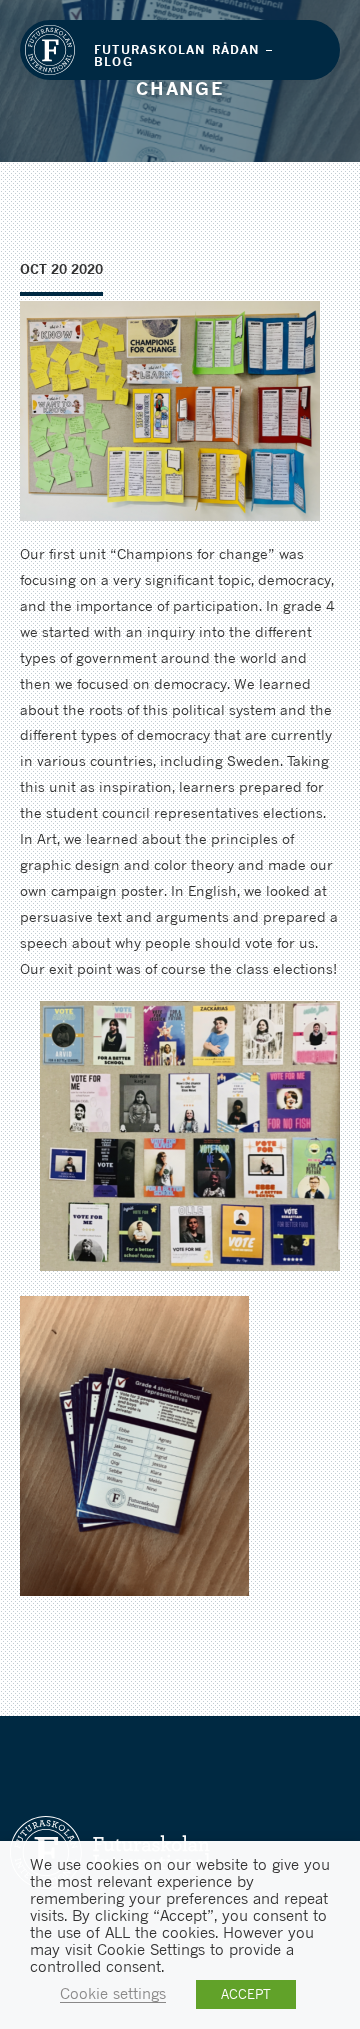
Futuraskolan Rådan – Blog (183, 55)
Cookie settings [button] (113, 1993)
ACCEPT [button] (246, 1994)
